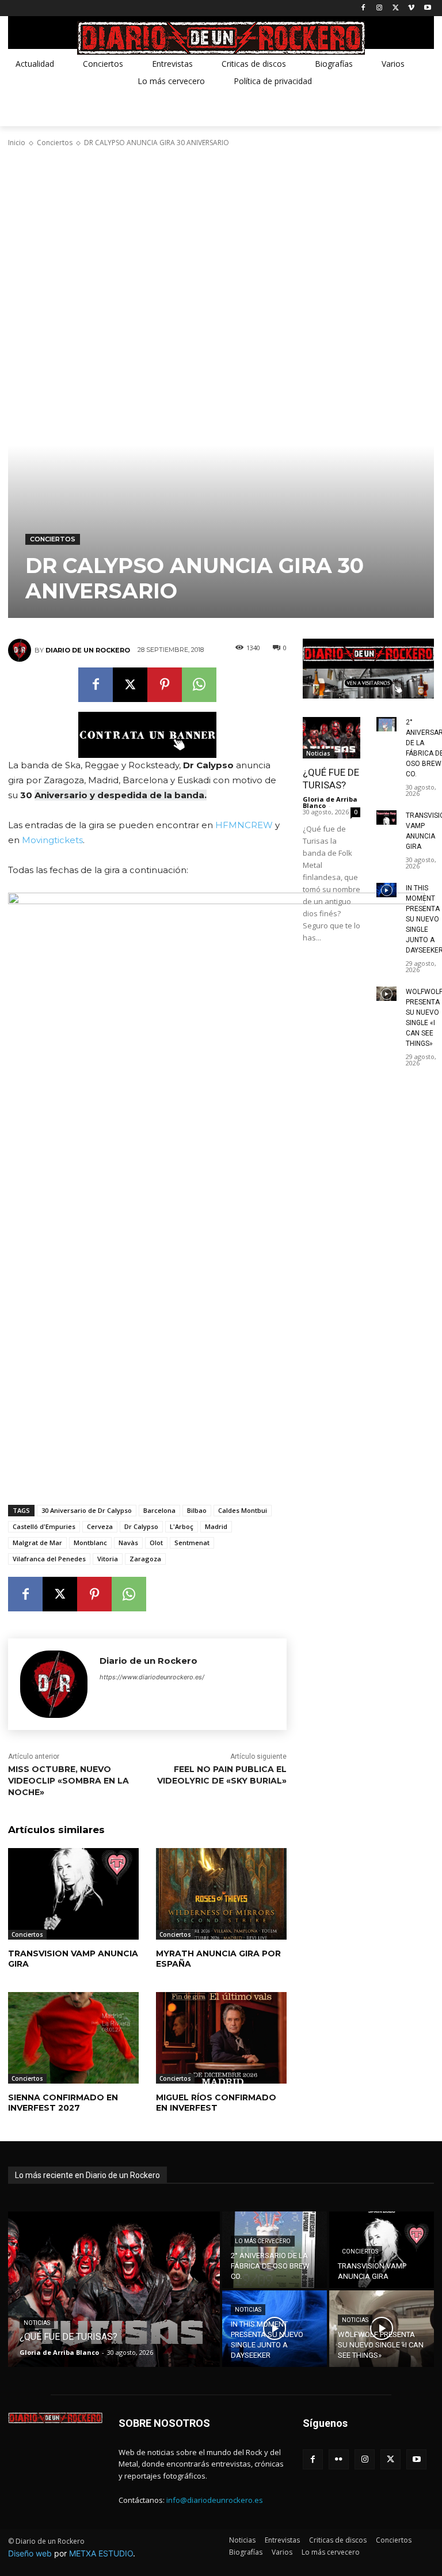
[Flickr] (339, 2459)
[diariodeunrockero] (221, 38)
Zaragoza (145, 1559)
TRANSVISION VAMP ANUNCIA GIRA (73, 1959)
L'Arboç (182, 1526)
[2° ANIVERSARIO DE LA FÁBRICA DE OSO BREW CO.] (386, 724)
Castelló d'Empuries (44, 1526)
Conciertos (55, 143)
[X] (396, 8)
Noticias (318, 753)
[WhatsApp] (199, 685)
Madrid (216, 1526)
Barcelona (159, 1510)
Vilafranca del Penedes (49, 1559)
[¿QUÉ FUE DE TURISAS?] (331, 738)
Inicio (17, 143)
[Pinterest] (165, 685)
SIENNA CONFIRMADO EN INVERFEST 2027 (63, 2103)
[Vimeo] (411, 8)
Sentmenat (192, 1543)
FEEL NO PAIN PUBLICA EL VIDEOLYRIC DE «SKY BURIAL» (222, 1775)
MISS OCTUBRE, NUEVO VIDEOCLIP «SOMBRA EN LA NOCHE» (68, 1780)
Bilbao (197, 1510)
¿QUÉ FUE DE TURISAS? (331, 779)
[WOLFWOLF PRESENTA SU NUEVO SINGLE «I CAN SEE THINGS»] (386, 994)
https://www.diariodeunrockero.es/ (152, 1677)
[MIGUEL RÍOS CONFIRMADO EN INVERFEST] (221, 2038)
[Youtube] (427, 8)
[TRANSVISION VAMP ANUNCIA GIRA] (73, 1894)
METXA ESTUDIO (101, 2553)
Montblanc (90, 1543)
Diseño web (30, 2553)
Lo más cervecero (263, 2241)
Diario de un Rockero (88, 650)
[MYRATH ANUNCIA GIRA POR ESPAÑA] (221, 1894)
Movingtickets (52, 840)
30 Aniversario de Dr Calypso (87, 1510)
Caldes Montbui (243, 1510)
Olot (156, 1543)
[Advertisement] (221, 239)
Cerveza (100, 1526)
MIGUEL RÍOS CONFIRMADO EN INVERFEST (216, 2103)
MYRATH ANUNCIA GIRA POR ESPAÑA (218, 1959)
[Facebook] (363, 8)
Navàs (128, 1543)
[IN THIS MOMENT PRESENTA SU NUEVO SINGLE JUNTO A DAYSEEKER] (386, 890)
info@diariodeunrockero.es (215, 2500)
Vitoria (108, 1559)
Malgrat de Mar (37, 1543)
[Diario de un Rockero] (21, 650)
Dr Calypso (141, 1526)
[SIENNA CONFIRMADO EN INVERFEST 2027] (73, 2038)
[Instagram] (380, 8)
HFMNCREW (244, 825)
